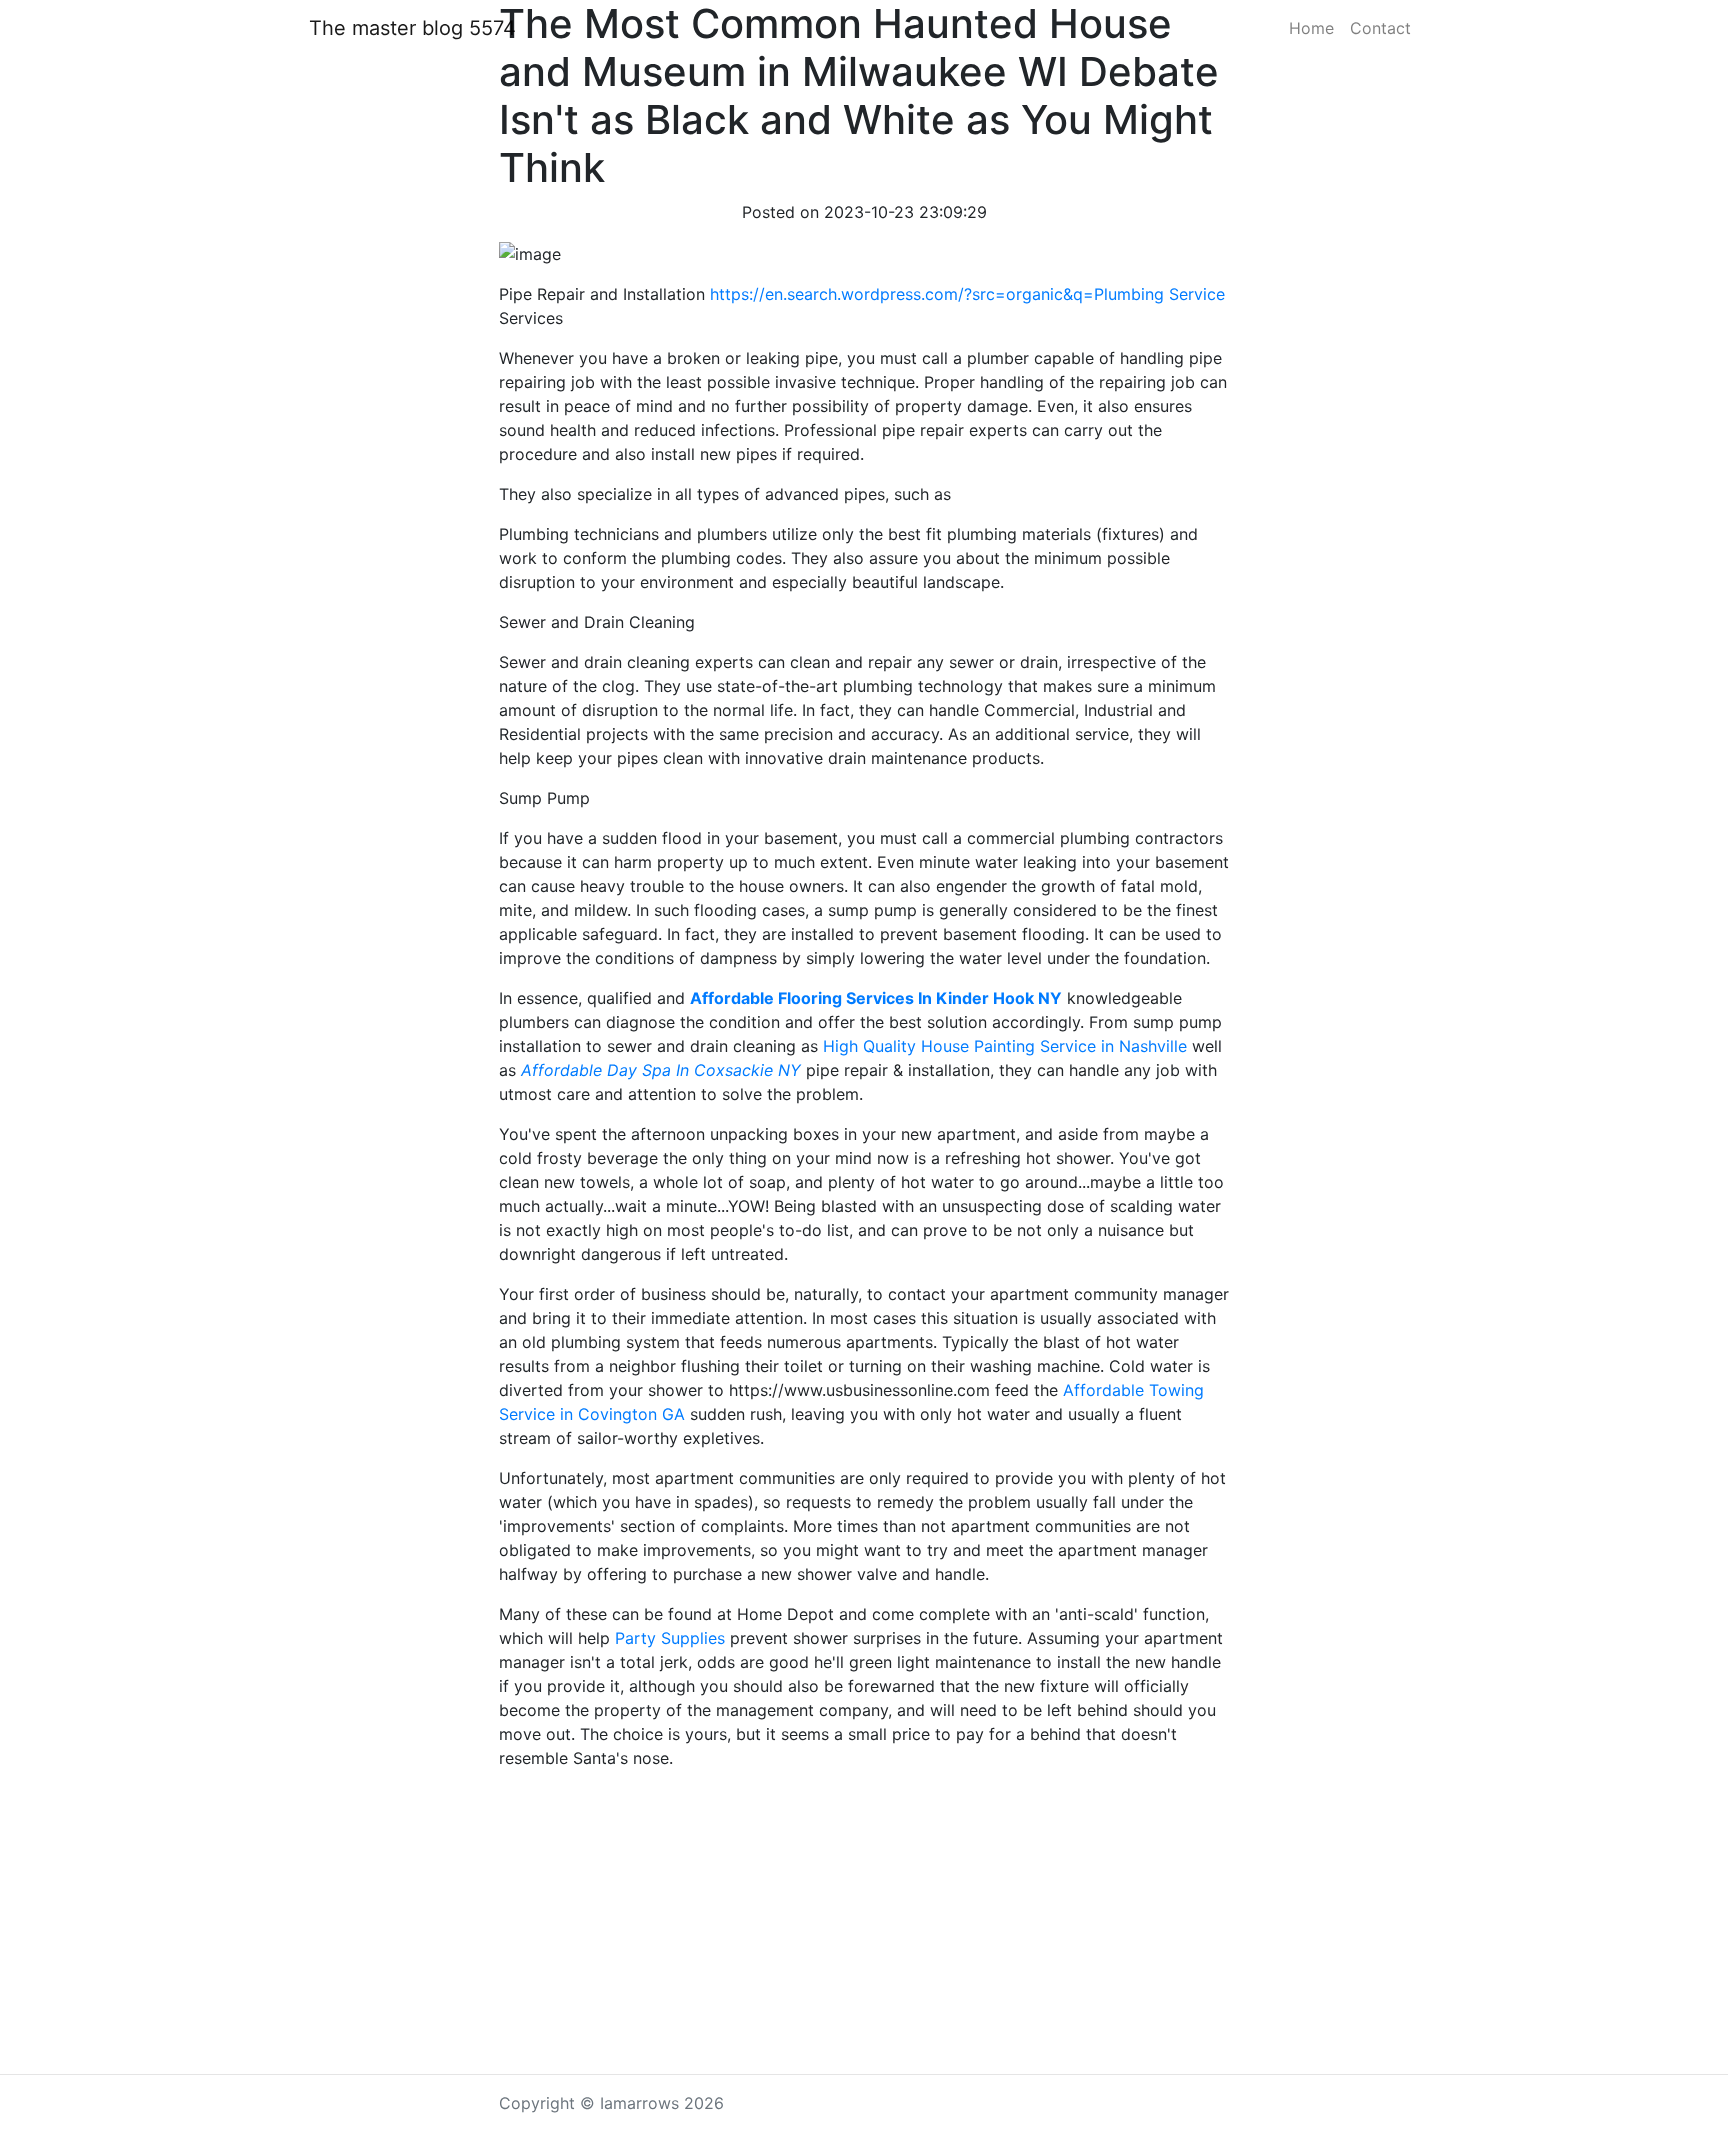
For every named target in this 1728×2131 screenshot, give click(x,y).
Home (1311, 28)
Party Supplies (670, 1638)
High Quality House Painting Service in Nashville (1005, 1046)
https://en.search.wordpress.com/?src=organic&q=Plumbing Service (967, 294)
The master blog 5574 (412, 28)
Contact (1380, 28)
